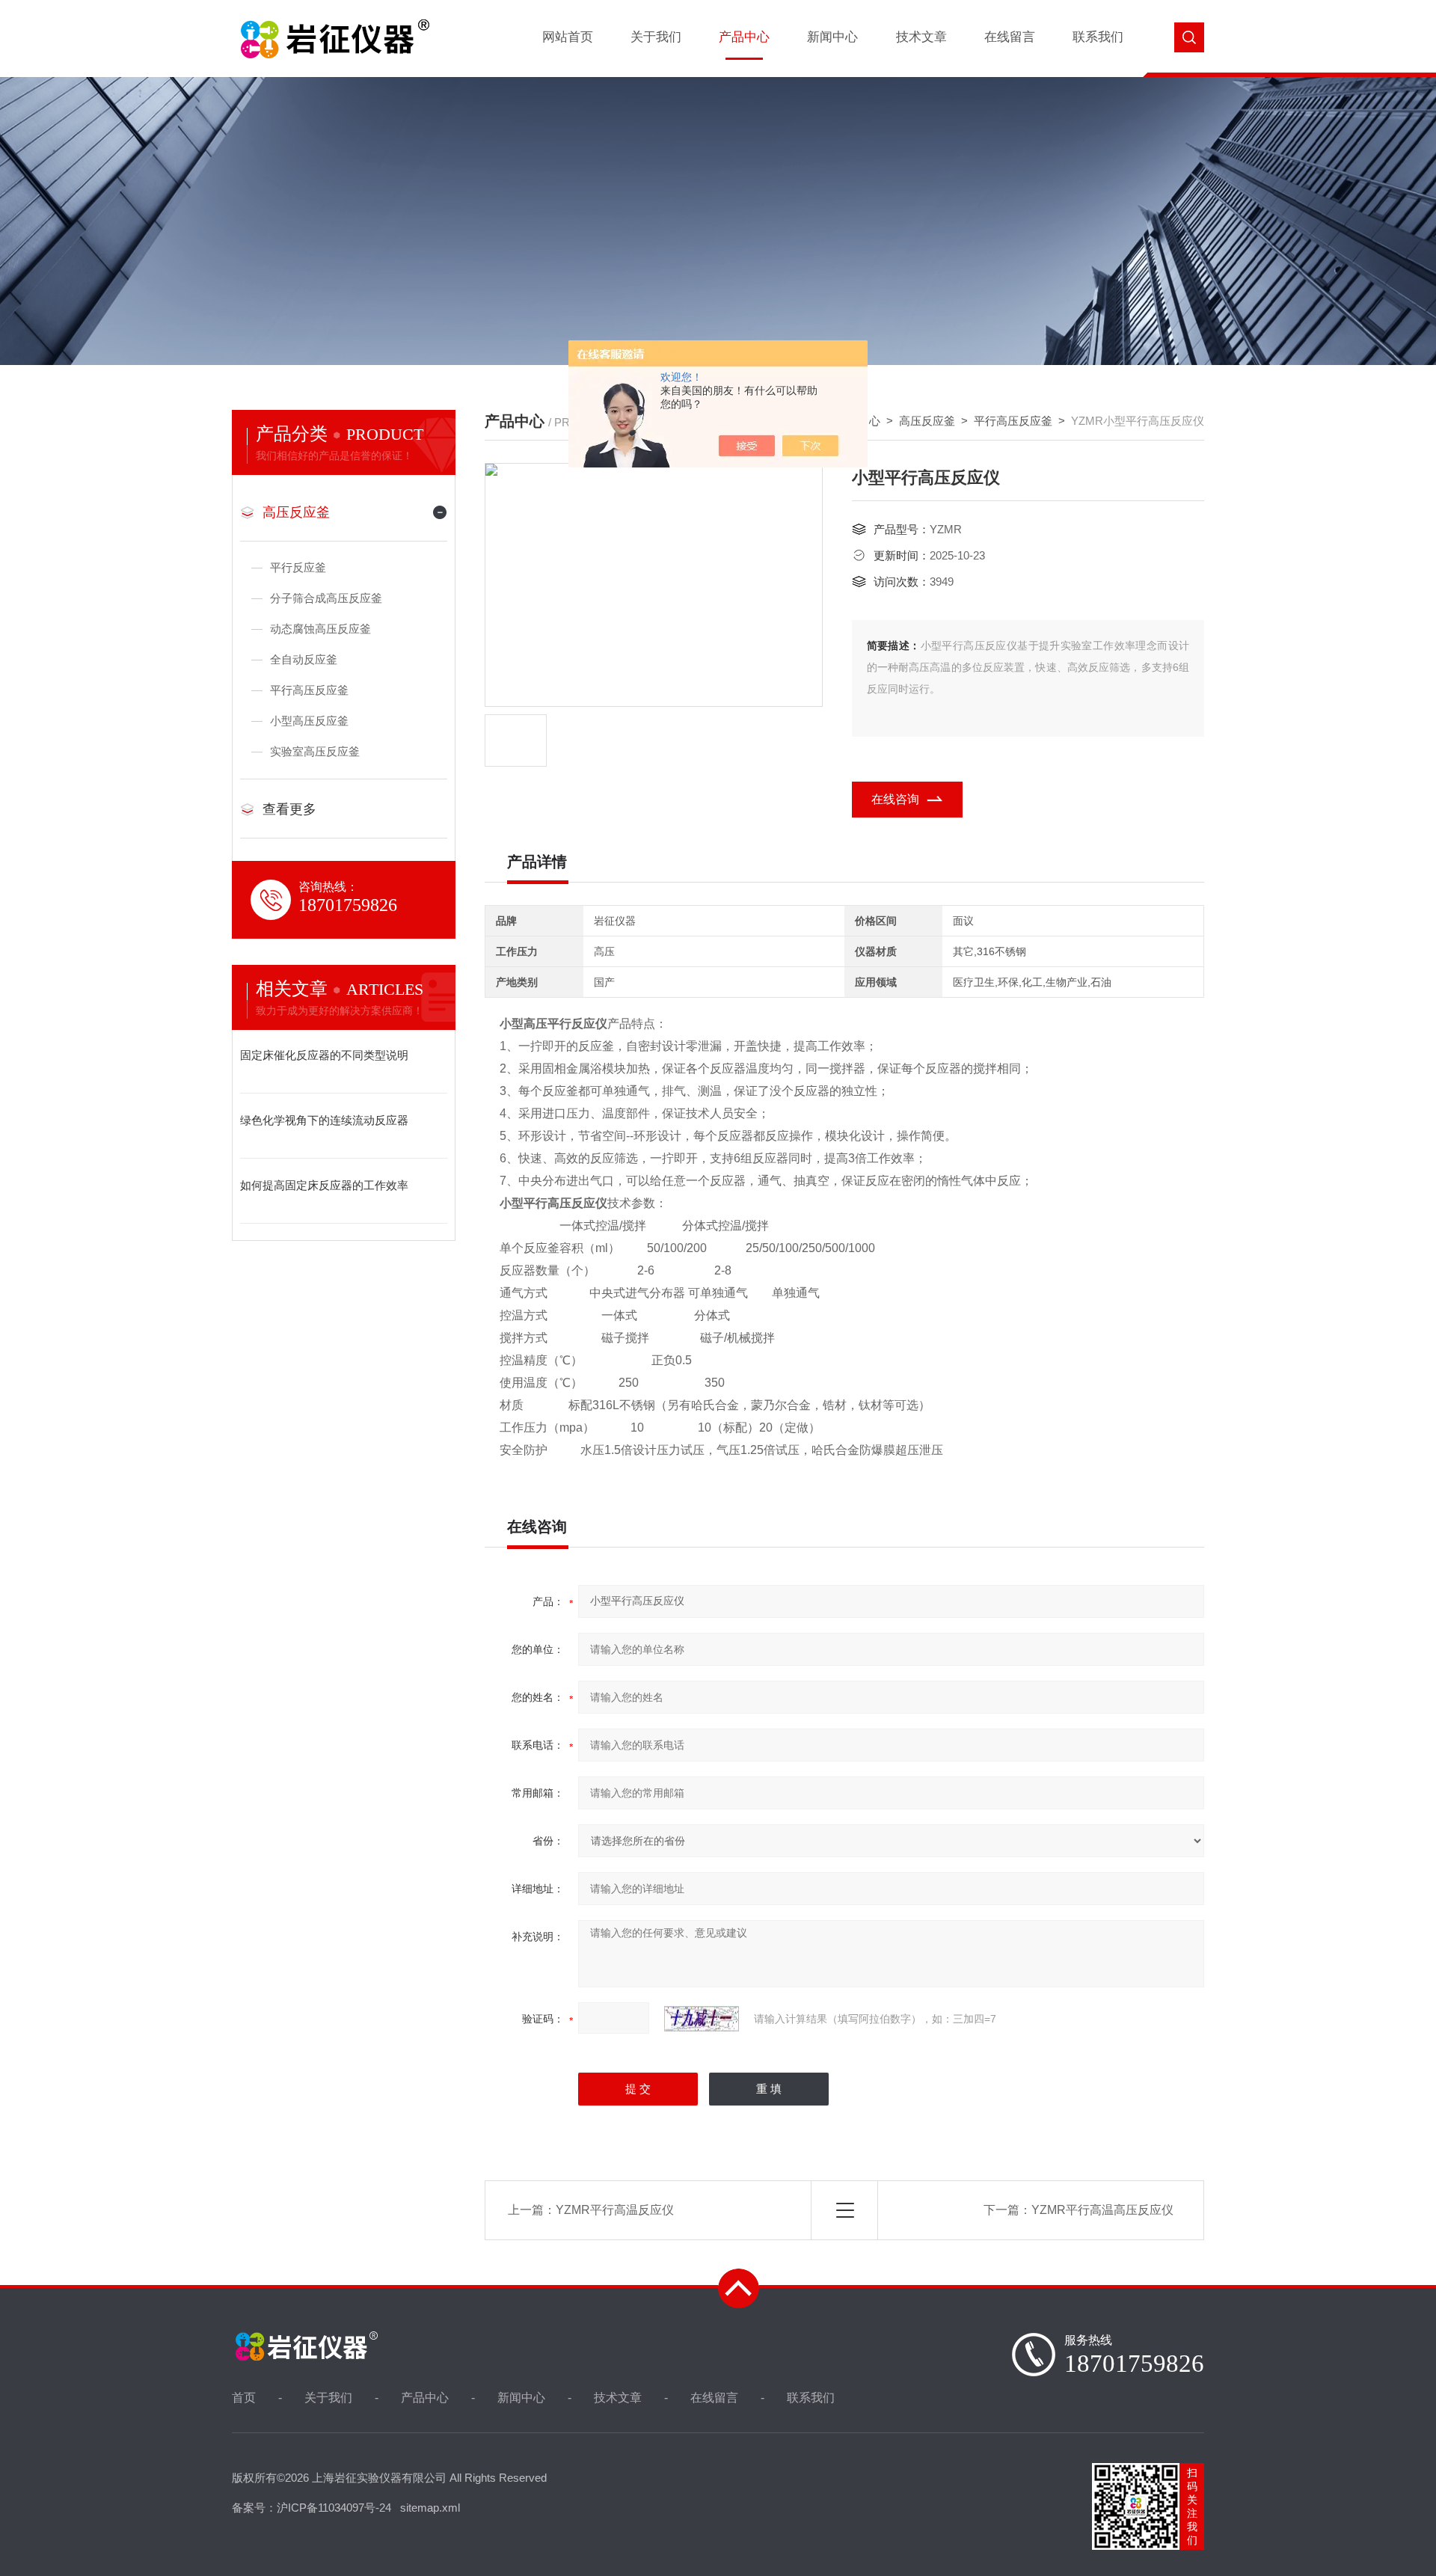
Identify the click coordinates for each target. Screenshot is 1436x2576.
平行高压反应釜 (1013, 421)
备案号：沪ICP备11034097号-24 (312, 2508)
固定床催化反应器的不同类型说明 (324, 1055)
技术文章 (921, 37)
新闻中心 (832, 37)
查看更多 (289, 809)
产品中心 (744, 37)
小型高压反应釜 (309, 721)
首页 (244, 2398)
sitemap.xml (430, 2508)
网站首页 (568, 37)
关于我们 (656, 37)
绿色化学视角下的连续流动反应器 (324, 1120)
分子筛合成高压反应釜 (326, 598)
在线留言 (1010, 37)
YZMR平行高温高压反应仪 (1102, 2210)
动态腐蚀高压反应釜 (320, 629)
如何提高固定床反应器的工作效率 (324, 1185)
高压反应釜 (927, 421)
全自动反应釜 (304, 659)
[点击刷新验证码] (702, 2019)
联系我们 (1098, 37)
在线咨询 (895, 799)
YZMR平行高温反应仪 (615, 2210)
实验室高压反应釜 (315, 751)
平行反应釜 (298, 567)
